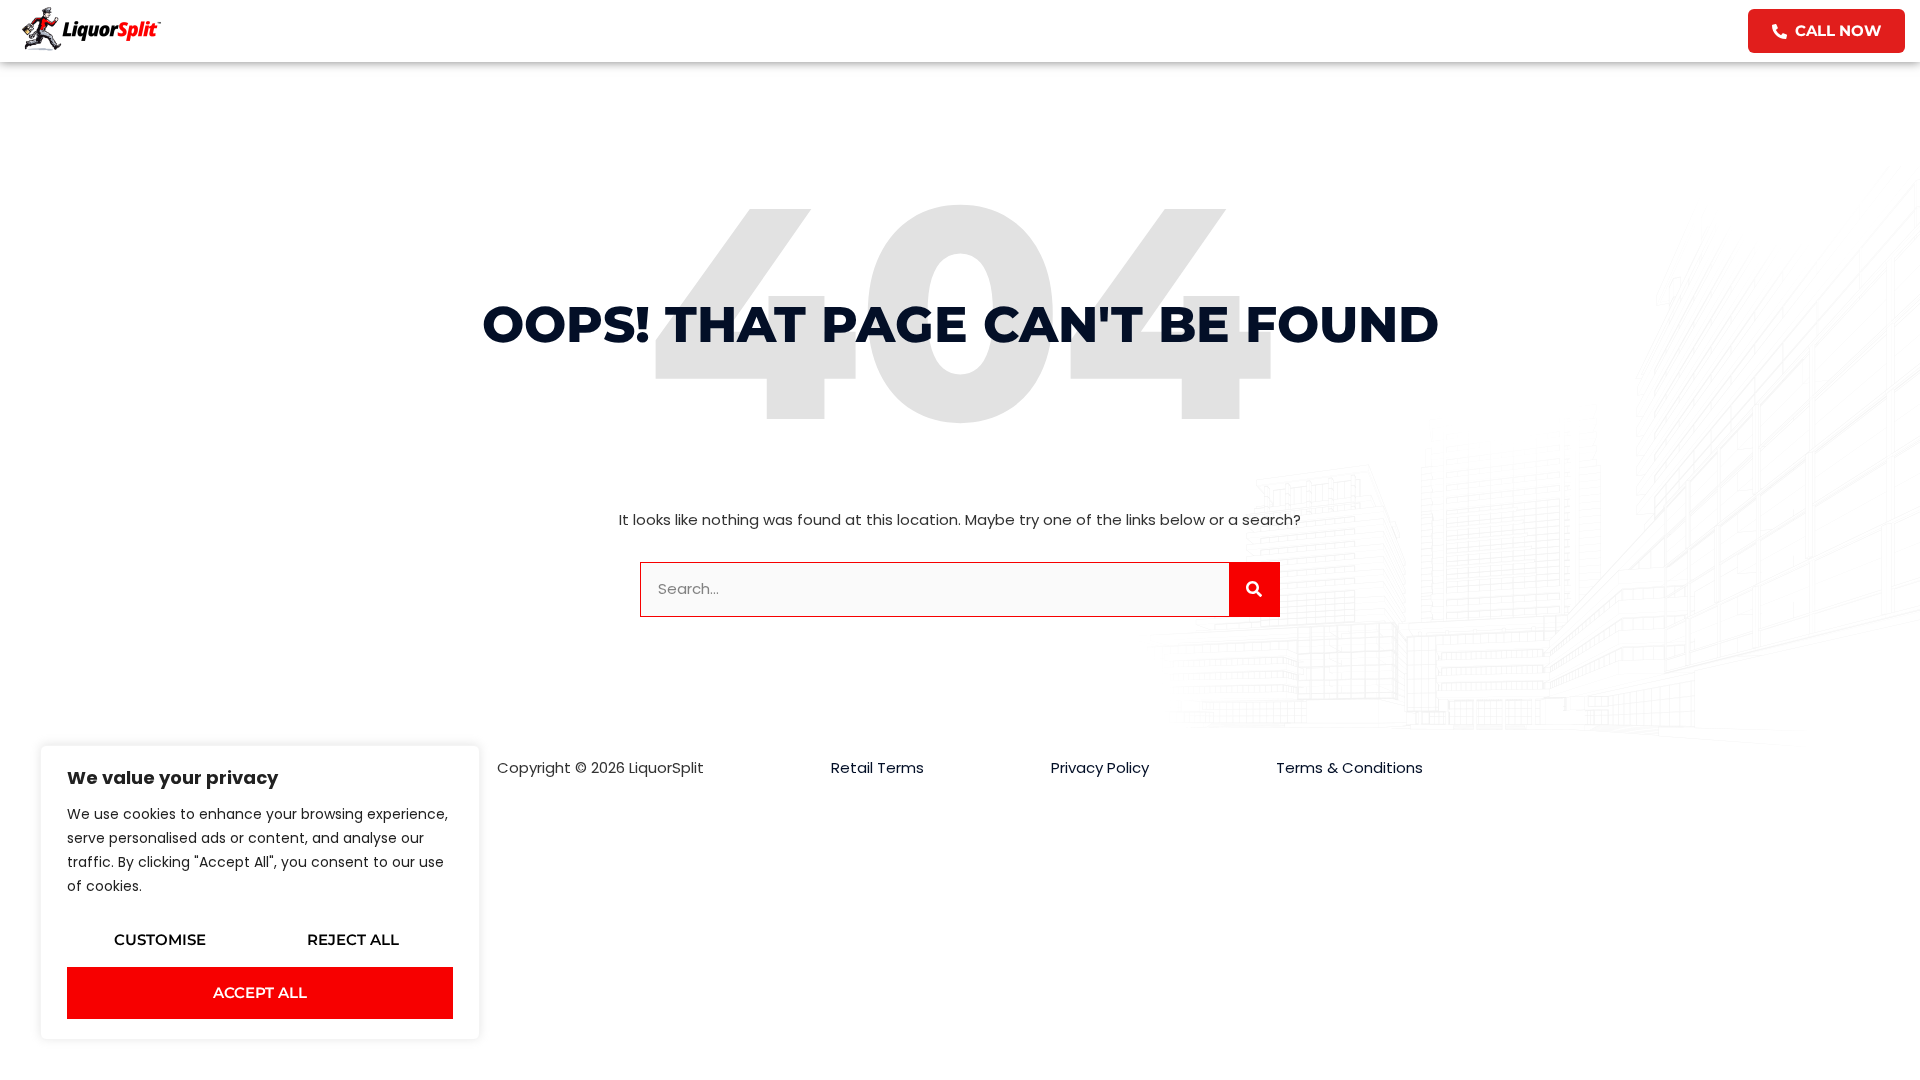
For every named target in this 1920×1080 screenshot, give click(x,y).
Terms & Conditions (1349, 767)
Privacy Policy (1100, 767)
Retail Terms (877, 767)
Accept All (260, 992)
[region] (260, 892)
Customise (160, 939)
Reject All (353, 939)
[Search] (1254, 589)
